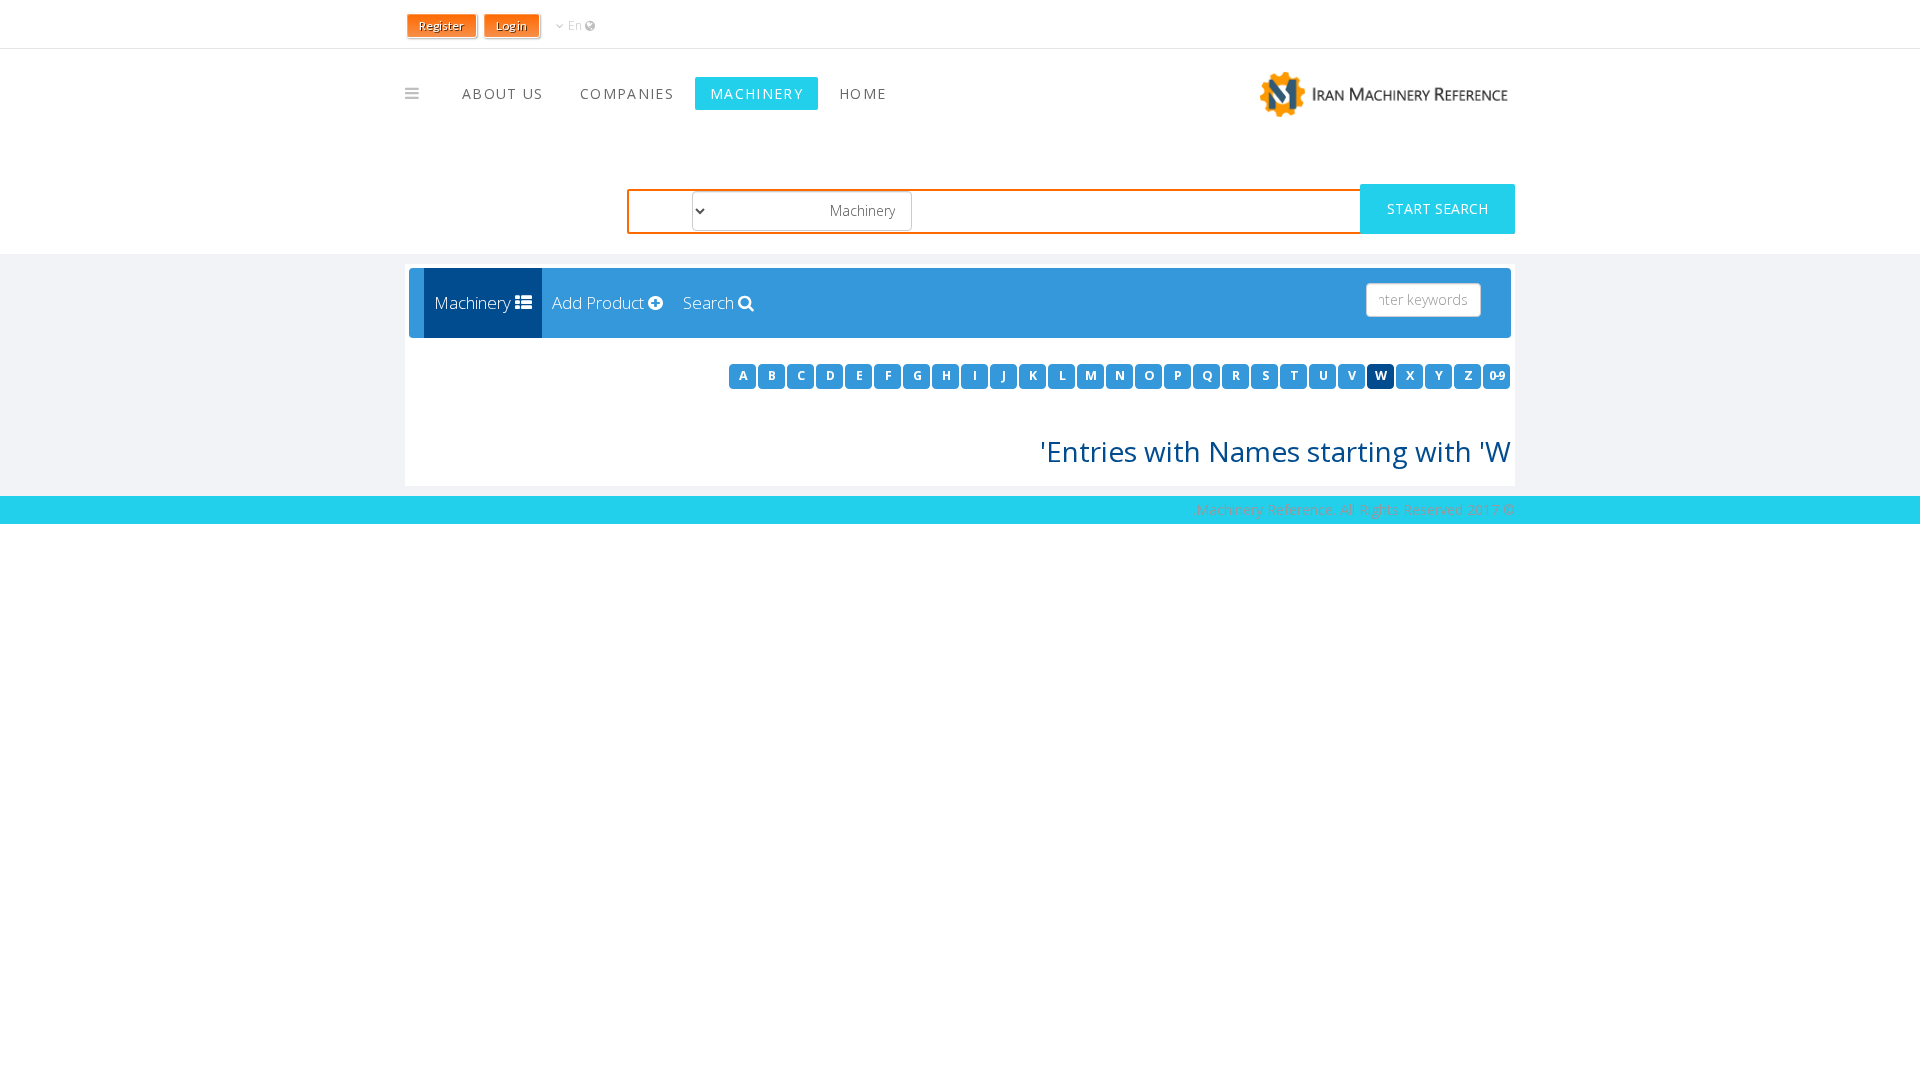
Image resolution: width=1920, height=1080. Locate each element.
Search (710, 302)
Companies (627, 93)
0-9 (1496, 375)
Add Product (600, 302)
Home (862, 93)
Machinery (756, 93)
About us (503, 93)
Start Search (1437, 208)
